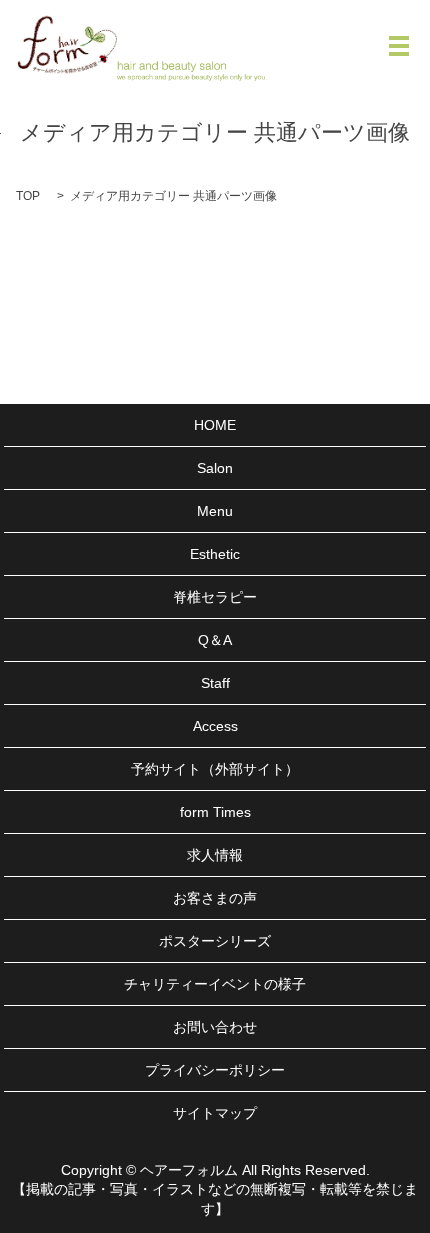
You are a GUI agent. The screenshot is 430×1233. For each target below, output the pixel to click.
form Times (215, 812)
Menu (215, 511)
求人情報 (215, 855)
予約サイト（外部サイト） (215, 769)
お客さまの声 (215, 898)
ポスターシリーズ (215, 941)
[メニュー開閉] (399, 46)
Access (215, 726)
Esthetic (215, 554)
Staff (215, 683)
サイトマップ (215, 1113)
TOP (28, 196)
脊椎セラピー (215, 597)
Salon (215, 468)
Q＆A (215, 640)
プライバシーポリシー (215, 1070)
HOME (215, 425)
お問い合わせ (215, 1027)
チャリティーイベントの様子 (215, 984)
